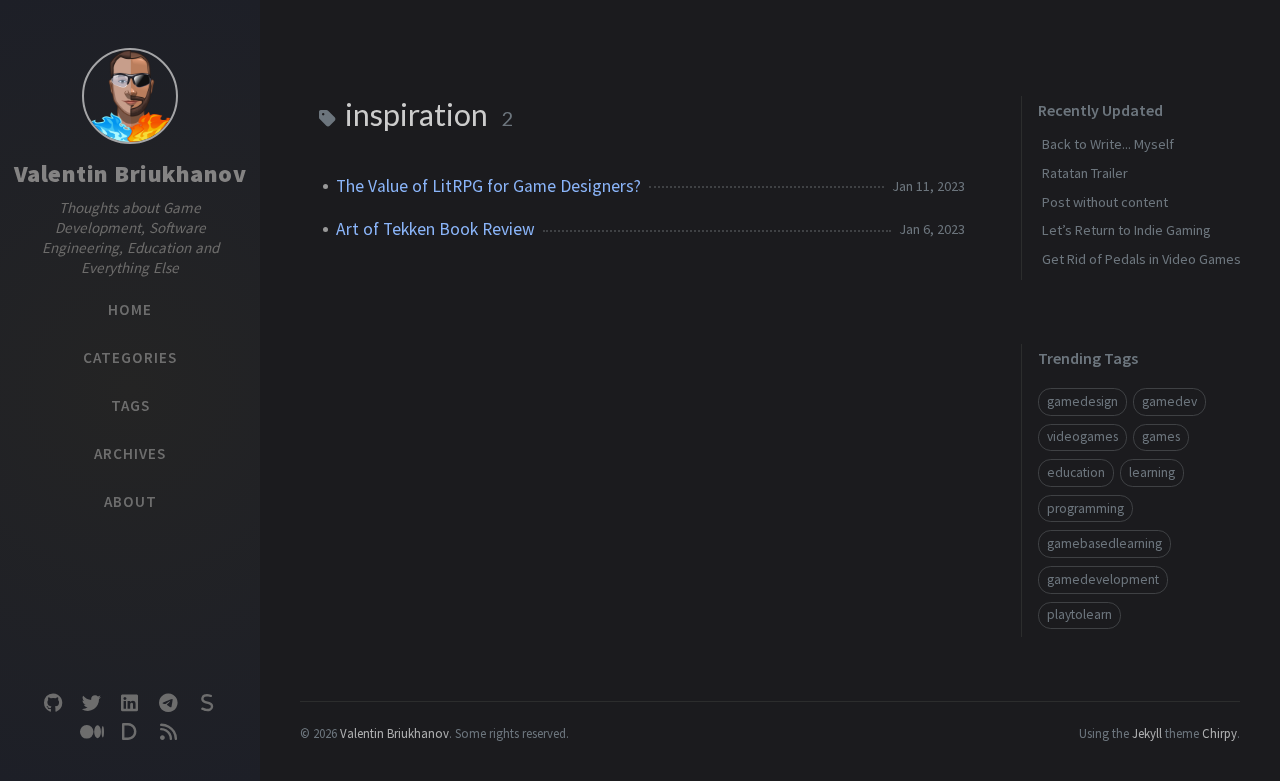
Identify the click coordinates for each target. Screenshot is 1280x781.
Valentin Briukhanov (130, 173)
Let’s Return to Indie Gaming (1126, 230)
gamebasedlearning (1104, 543)
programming (1085, 508)
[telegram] (168, 703)
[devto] (130, 732)
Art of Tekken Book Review (435, 229)
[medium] (91, 732)
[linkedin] (130, 703)
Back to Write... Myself (1108, 144)
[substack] (207, 703)
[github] (53, 703)
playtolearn (1079, 614)
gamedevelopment (1103, 579)
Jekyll (1147, 733)
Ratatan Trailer (1085, 173)
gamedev (1169, 401)
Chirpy (1219, 733)
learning (1152, 472)
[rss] (168, 732)
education (1076, 472)
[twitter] (91, 703)
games (1161, 436)
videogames (1082, 436)
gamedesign (1082, 401)
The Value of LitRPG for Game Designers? (488, 186)
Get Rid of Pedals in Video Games (1141, 259)
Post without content (1105, 202)
